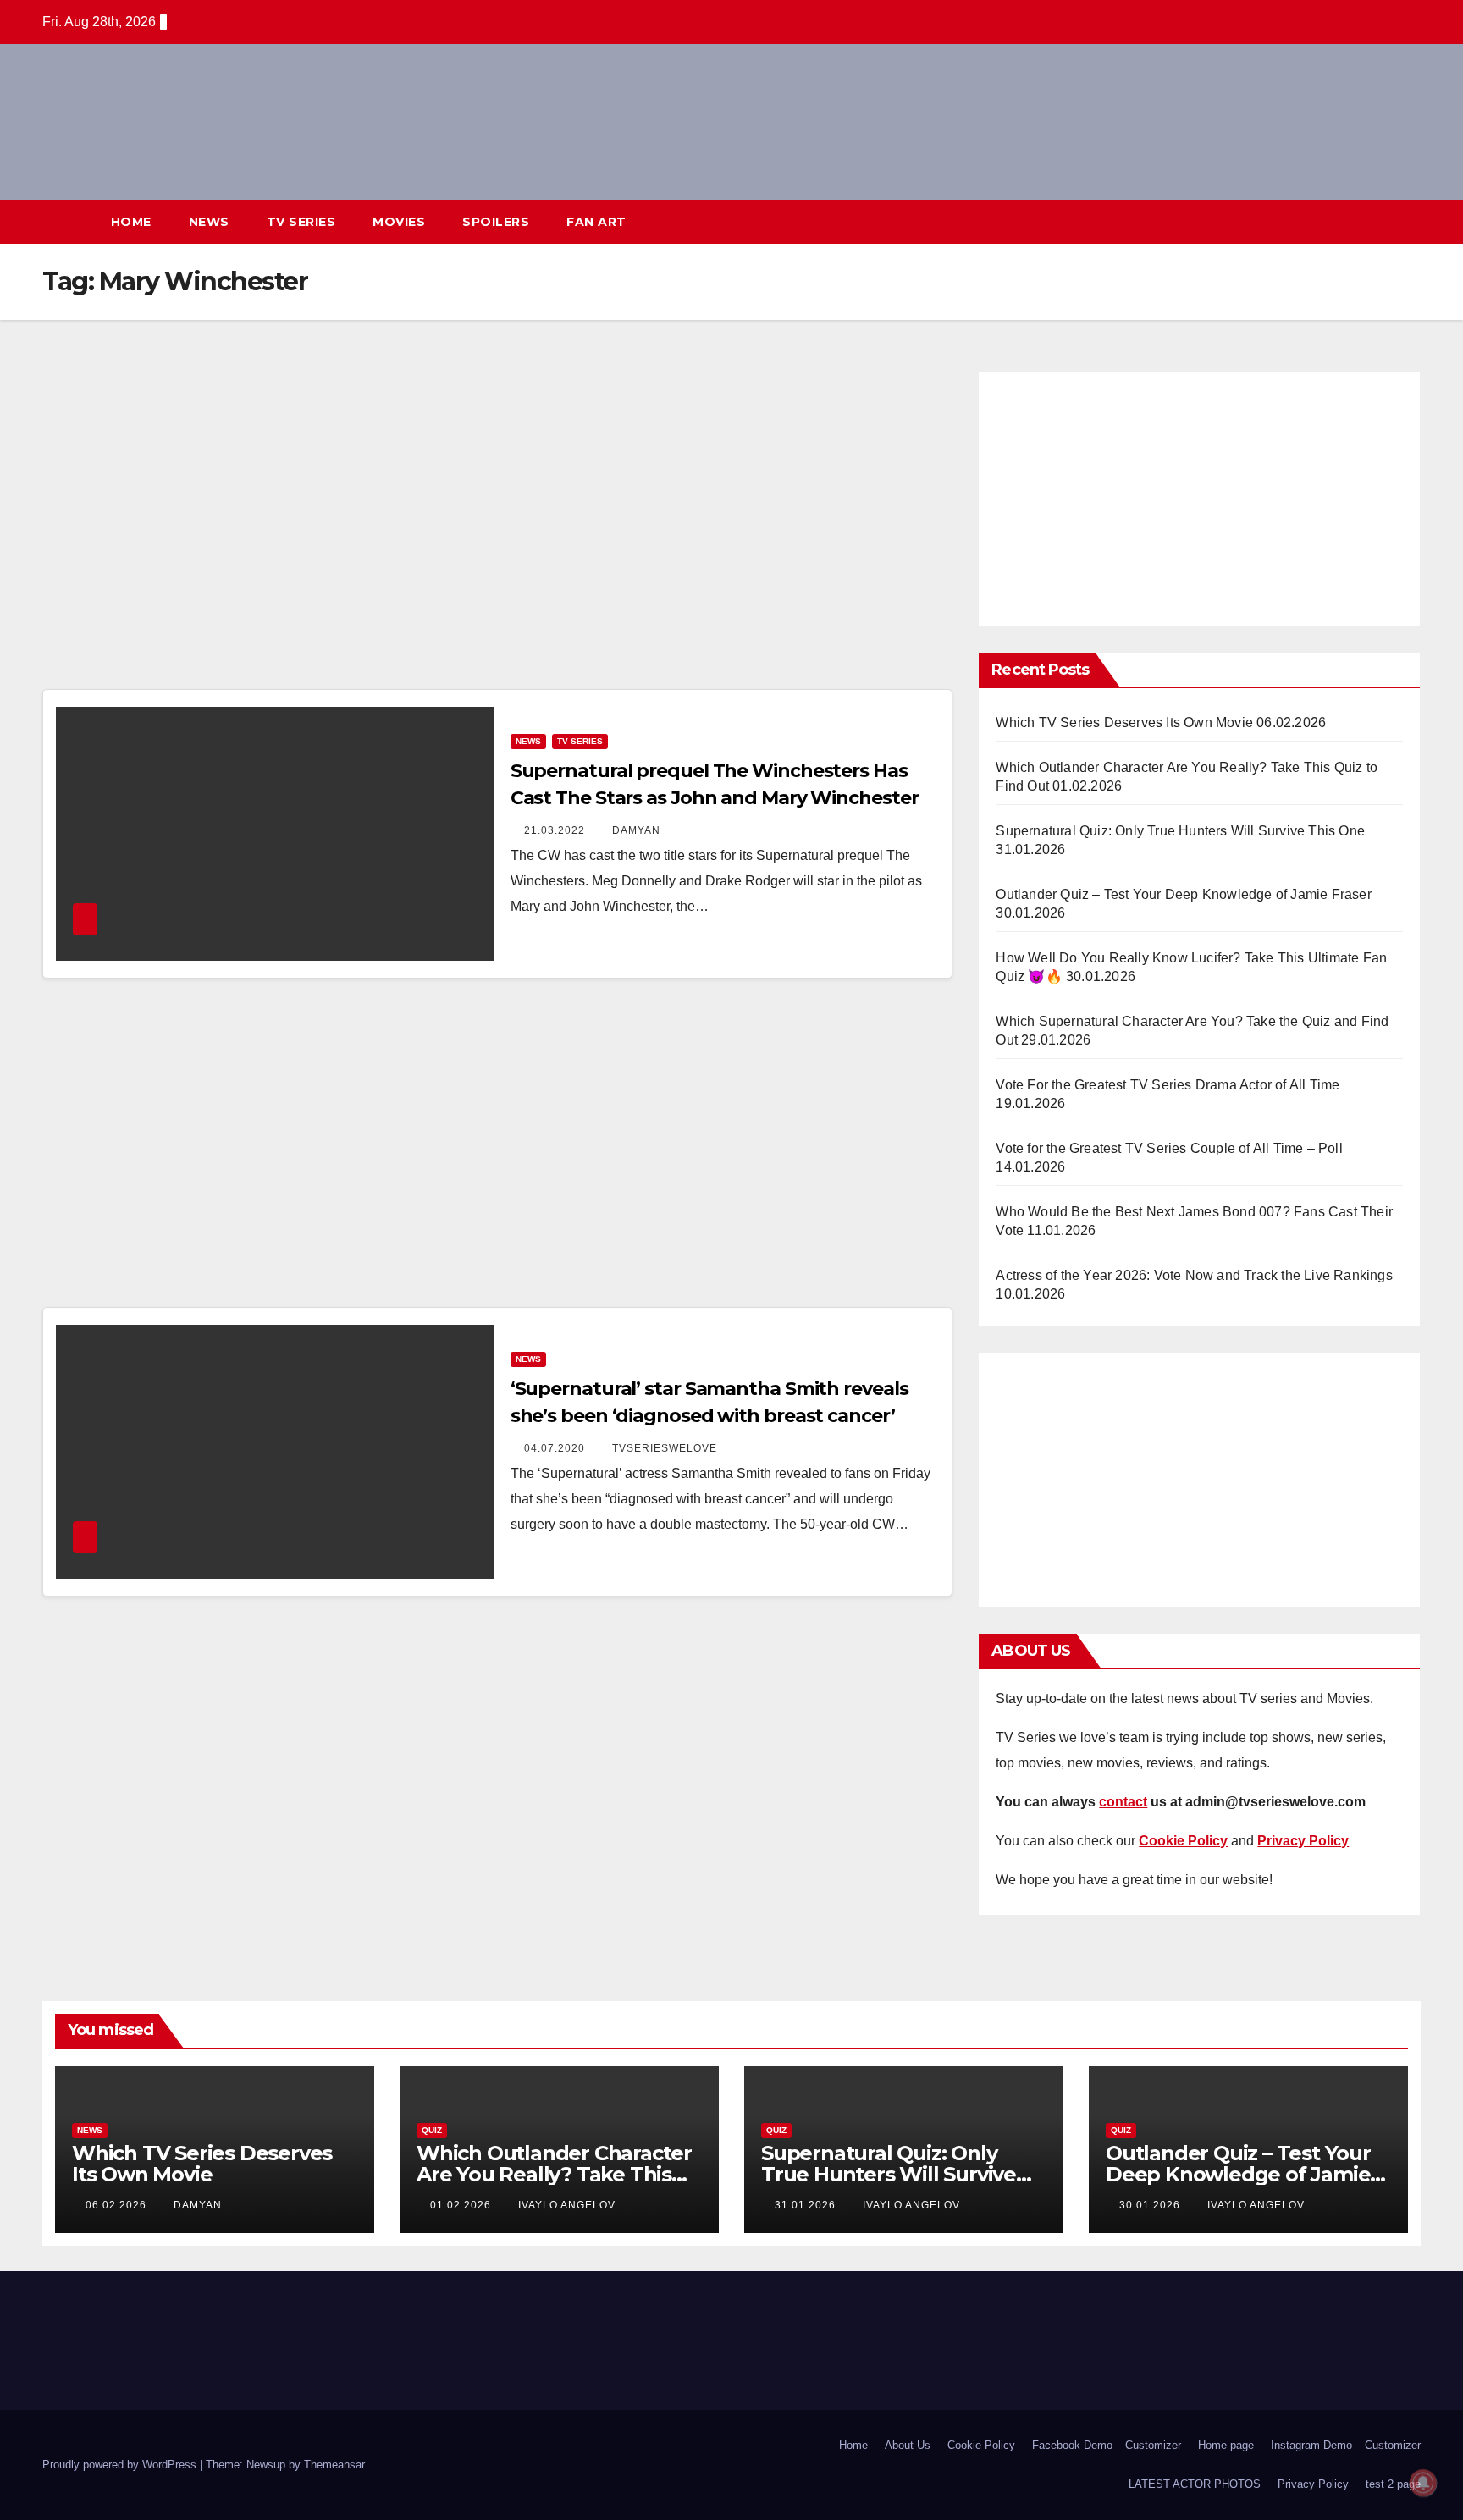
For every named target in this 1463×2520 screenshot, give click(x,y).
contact (1123, 1802)
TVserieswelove (665, 1448)
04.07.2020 (556, 1448)
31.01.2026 (807, 2205)
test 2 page (1393, 2484)
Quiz (432, 2130)
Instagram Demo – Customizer (1346, 2445)
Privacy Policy (1313, 2484)
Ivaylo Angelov (567, 2205)
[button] (1377, 221)
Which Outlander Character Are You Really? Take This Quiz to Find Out (554, 2174)
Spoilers (496, 222)
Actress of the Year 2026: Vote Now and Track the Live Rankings (1194, 1275)
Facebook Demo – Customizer (1107, 2445)
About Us (908, 2445)
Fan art (596, 222)
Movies (399, 222)
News (209, 222)
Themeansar (334, 2465)
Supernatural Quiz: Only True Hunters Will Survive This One (1180, 831)
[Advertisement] (498, 526)
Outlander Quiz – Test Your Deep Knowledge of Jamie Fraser (1183, 894)
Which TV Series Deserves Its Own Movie (1124, 722)
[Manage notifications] (1423, 2483)
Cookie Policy (981, 2445)
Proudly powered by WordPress (121, 2465)
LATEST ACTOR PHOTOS (1195, 2484)
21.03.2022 (556, 830)
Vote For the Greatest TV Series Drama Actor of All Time (1168, 1085)
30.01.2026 (1151, 2205)
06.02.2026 (118, 2205)
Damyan (636, 830)
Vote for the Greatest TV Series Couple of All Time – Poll (1169, 1148)
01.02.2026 (462, 2205)
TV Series (301, 222)
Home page (1226, 2445)
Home (131, 222)
